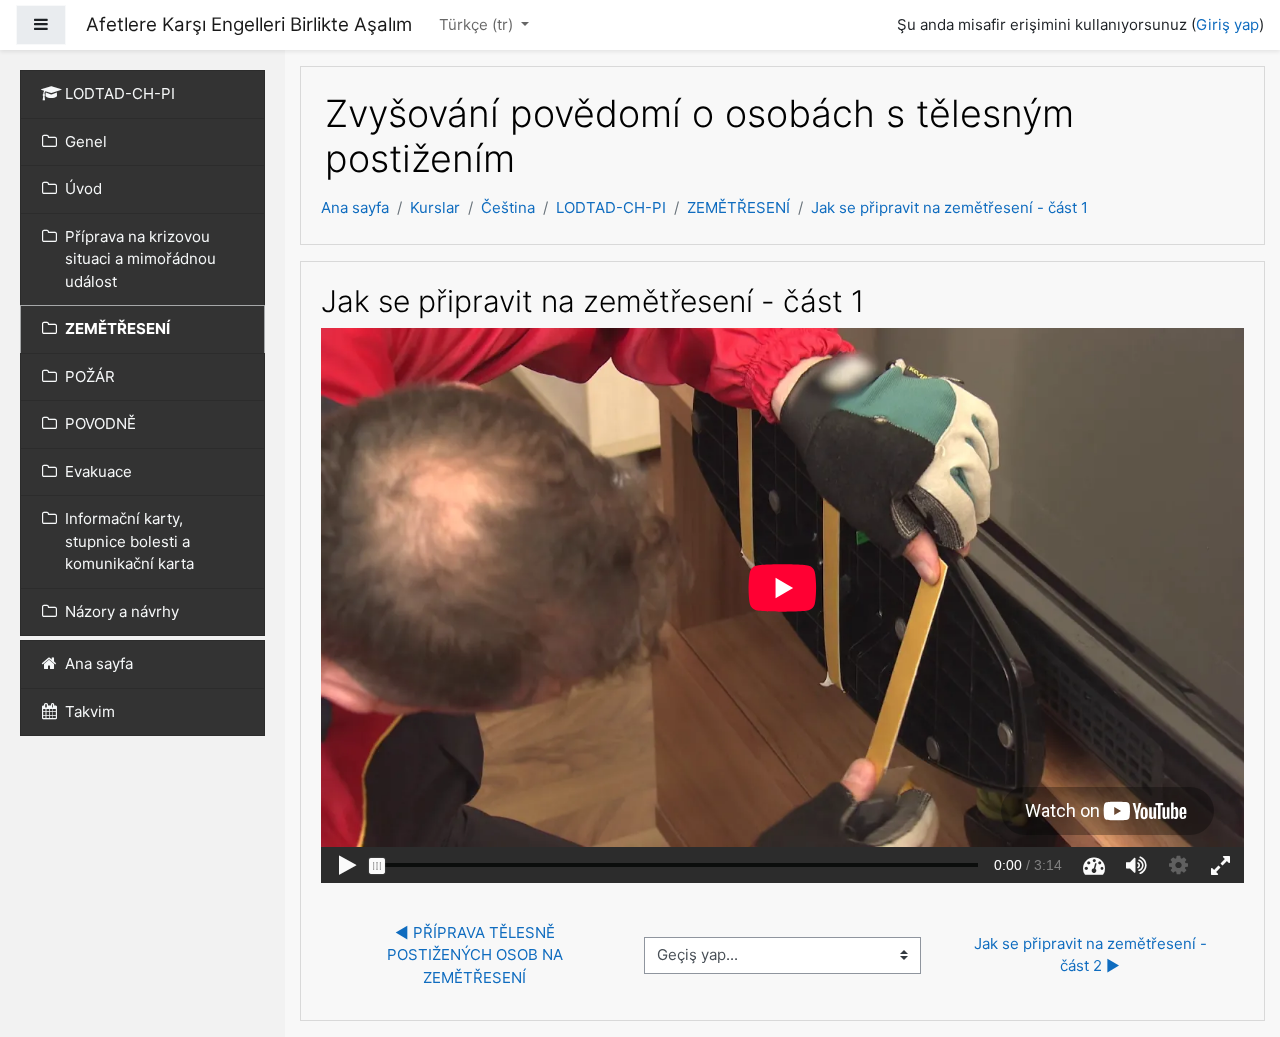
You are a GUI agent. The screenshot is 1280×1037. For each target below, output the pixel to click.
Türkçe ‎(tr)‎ (478, 24)
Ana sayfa (355, 207)
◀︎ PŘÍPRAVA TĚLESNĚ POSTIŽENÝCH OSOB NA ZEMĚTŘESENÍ (477, 955)
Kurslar (435, 207)
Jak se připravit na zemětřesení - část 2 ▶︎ (1092, 955)
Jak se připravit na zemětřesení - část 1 (949, 207)
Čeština (508, 207)
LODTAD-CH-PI (611, 207)
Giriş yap (1227, 24)
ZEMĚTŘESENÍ (738, 207)
